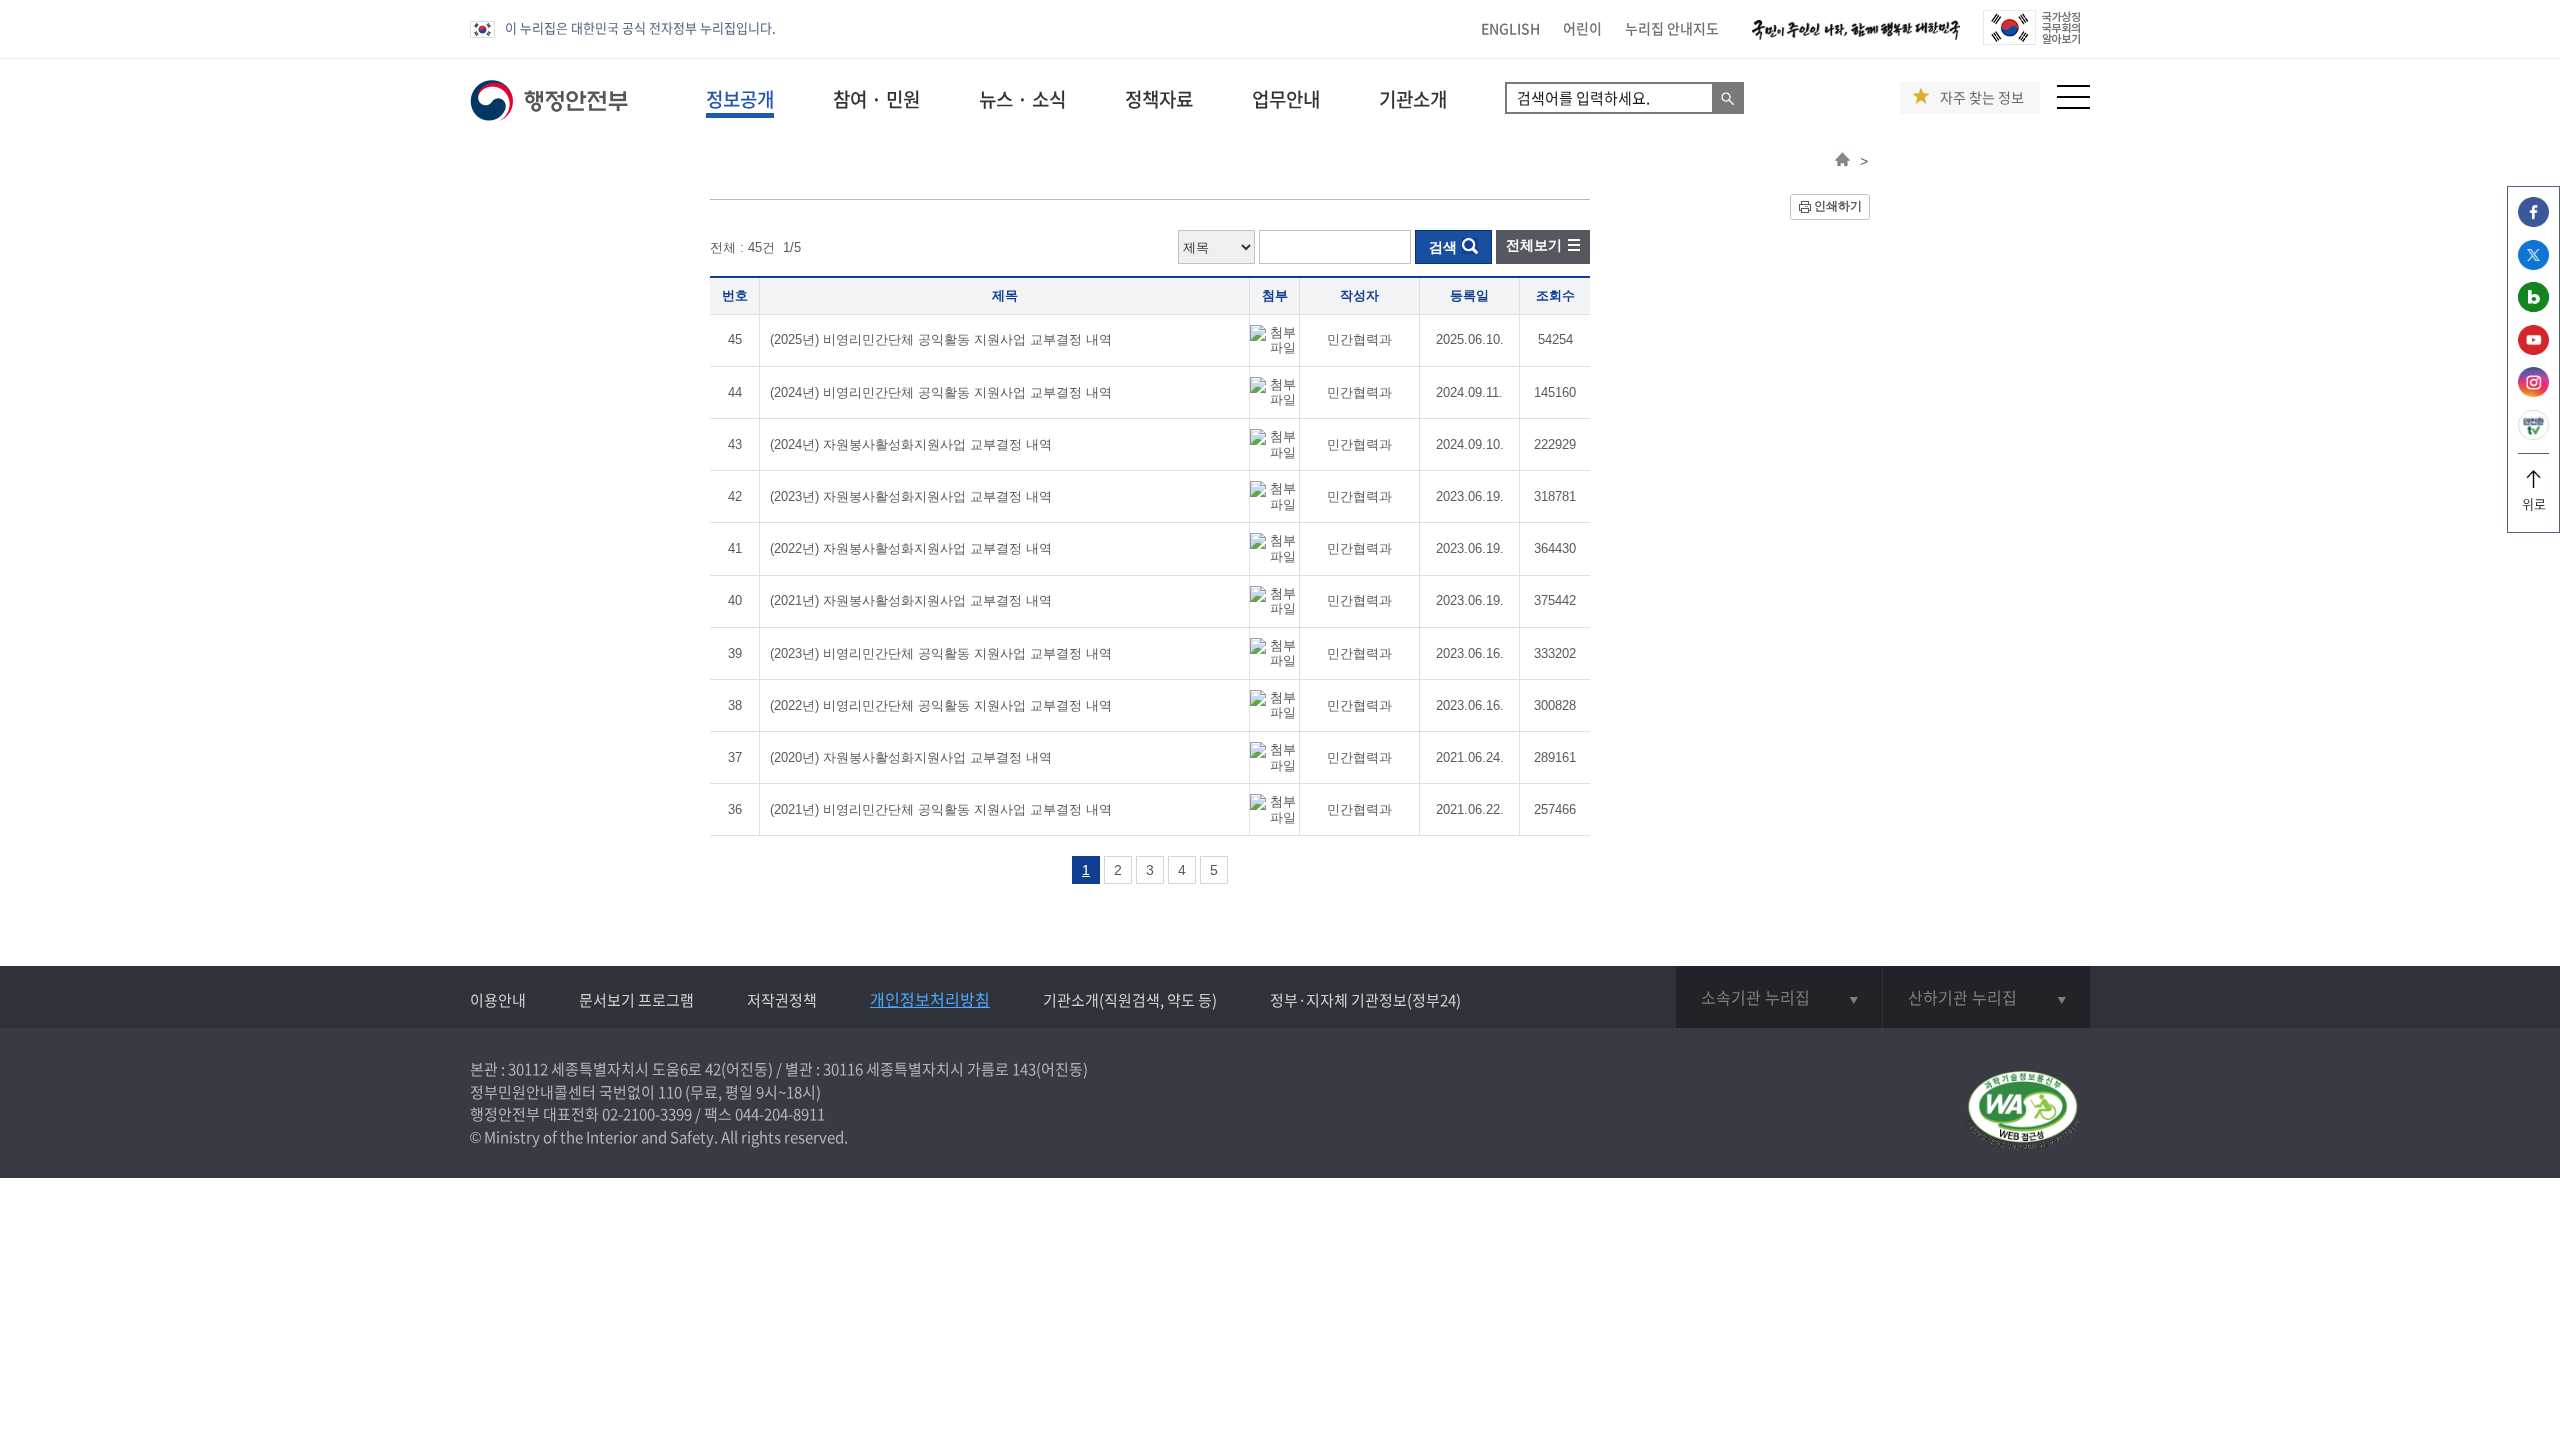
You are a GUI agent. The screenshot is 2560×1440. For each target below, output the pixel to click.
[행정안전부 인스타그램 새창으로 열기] (2533, 391)
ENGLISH (1510, 28)
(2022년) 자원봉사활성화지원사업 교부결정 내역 (911, 548)
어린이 (1582, 28)
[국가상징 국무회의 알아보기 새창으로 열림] (2031, 39)
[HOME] (1842, 161)
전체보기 (1534, 245)
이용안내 (498, 1000)
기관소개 (1413, 99)
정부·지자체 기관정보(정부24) (1365, 1000)
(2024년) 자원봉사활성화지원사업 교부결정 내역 (911, 444)
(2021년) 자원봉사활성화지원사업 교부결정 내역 (911, 600)
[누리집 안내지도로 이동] (2073, 103)
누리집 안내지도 (1672, 28)
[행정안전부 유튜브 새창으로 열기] (2533, 349)
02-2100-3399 (647, 1114)
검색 (1443, 247)
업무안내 (1286, 99)
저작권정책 (782, 1000)
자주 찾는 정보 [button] (1982, 97)
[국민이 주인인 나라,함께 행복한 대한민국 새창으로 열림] (1856, 39)
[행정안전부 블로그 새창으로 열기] (2533, 306)
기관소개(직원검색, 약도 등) (1130, 1000)
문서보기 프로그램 (636, 1000)
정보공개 (740, 99)
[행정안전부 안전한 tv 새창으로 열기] (2533, 434)
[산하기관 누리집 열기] (1986, 997)
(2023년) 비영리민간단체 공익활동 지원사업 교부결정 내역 (941, 653)
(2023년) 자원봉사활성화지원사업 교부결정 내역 (911, 496)
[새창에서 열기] (2022, 1111)
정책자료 (1159, 99)
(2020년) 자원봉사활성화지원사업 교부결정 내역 (911, 757)
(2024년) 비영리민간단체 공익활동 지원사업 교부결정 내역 (941, 392)
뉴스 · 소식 (1022, 99)
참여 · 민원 (876, 99)
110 (670, 1092)
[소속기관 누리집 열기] (1779, 997)
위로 (2534, 503)
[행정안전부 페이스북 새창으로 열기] (2533, 221)
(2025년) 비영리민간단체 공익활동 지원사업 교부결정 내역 (941, 339)
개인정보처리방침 (930, 999)
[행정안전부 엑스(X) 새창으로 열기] (2533, 264)
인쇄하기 (1838, 206)
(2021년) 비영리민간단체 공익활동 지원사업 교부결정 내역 (941, 809)
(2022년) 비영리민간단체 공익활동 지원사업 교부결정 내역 (941, 705)
